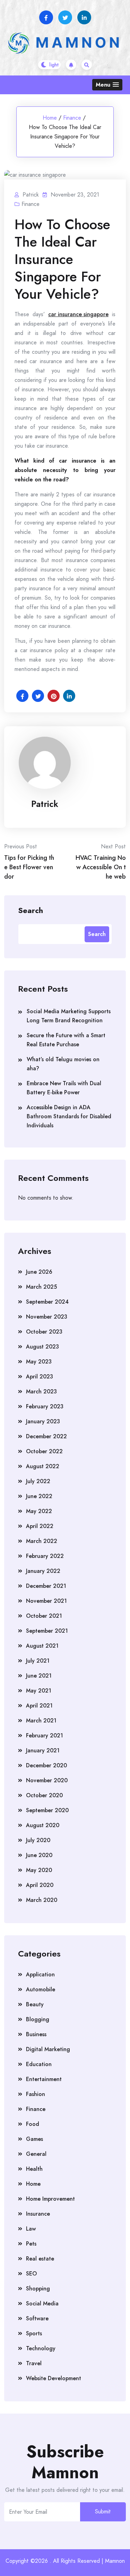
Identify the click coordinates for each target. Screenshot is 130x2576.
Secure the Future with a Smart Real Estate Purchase (66, 1040)
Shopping (38, 2289)
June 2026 (39, 1272)
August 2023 (42, 1347)
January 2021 (43, 1750)
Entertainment (44, 2079)
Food (33, 2124)
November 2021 (46, 1601)
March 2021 (41, 1721)
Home (50, 118)
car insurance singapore (78, 314)
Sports (34, 2333)
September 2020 (47, 1810)
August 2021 (42, 1646)
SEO (31, 2274)
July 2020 (38, 1840)
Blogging (38, 2019)
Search (31, 910)
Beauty (35, 2004)
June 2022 (39, 1496)
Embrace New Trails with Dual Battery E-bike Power (64, 1088)
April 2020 (40, 1885)
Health (34, 2169)
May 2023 (39, 1362)
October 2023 (44, 1332)
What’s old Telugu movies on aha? (63, 1064)
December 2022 (46, 1436)
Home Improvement (50, 2199)
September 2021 (47, 1631)
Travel (34, 2363)
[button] (107, 85)
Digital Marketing (48, 2049)
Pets (31, 2244)
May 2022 (39, 1511)
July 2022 (38, 1481)
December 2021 (46, 1586)
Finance (72, 118)
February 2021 (45, 1735)
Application (40, 1974)
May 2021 (39, 1691)
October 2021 (44, 1616)
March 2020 (42, 1900)
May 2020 (39, 1870)
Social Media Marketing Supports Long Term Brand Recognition (69, 1016)
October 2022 (44, 1451)
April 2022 (40, 1526)
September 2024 (47, 1302)
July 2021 (38, 1661)
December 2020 (46, 1765)
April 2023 (40, 1377)
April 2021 (39, 1706)
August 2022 (43, 1466)
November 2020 (47, 1780)
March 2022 (42, 1541)
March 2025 (41, 1287)
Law (31, 2229)
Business (36, 2034)
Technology (41, 2348)
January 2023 (43, 1421)
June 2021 (39, 1676)
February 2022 (45, 1556)
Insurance (38, 2214)
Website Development (54, 2378)
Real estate (40, 2259)
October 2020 (44, 1795)
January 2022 (43, 1571)
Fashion (36, 2094)
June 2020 (39, 1855)
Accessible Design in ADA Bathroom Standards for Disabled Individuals (69, 1116)
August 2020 (43, 1825)
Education (39, 2064)
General (36, 2154)
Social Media (42, 2303)
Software (37, 2318)
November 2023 (47, 1317)
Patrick (45, 804)
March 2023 (41, 1391)
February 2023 (45, 1406)
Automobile (41, 1989)
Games (34, 2139)
